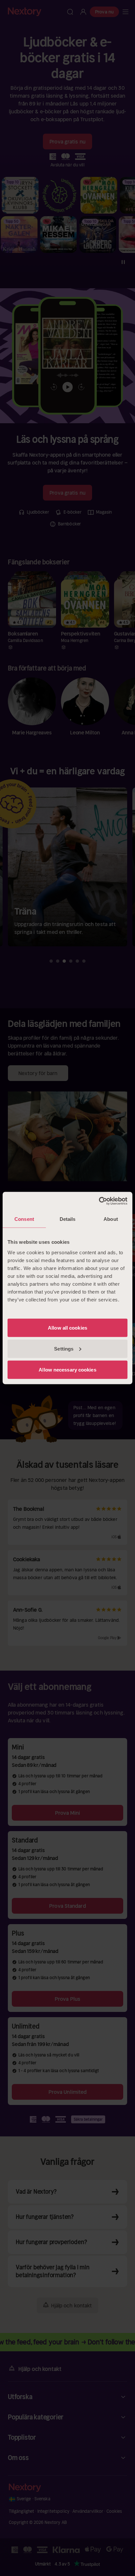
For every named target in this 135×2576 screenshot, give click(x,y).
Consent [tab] (24, 1219)
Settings (64, 1348)
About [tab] (111, 1219)
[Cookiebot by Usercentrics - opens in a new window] (99, 1201)
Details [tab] (68, 1219)
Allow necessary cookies (67, 1369)
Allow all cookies (67, 1327)
